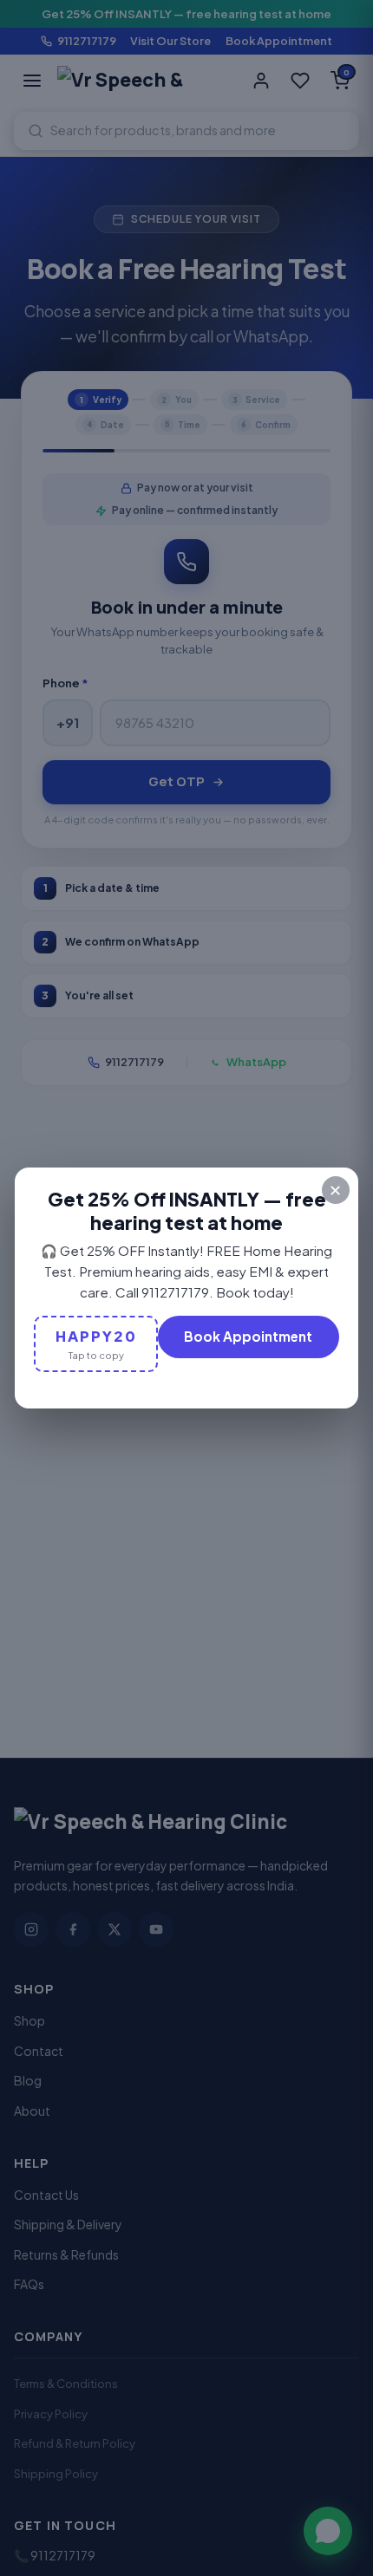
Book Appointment (248, 1336)
